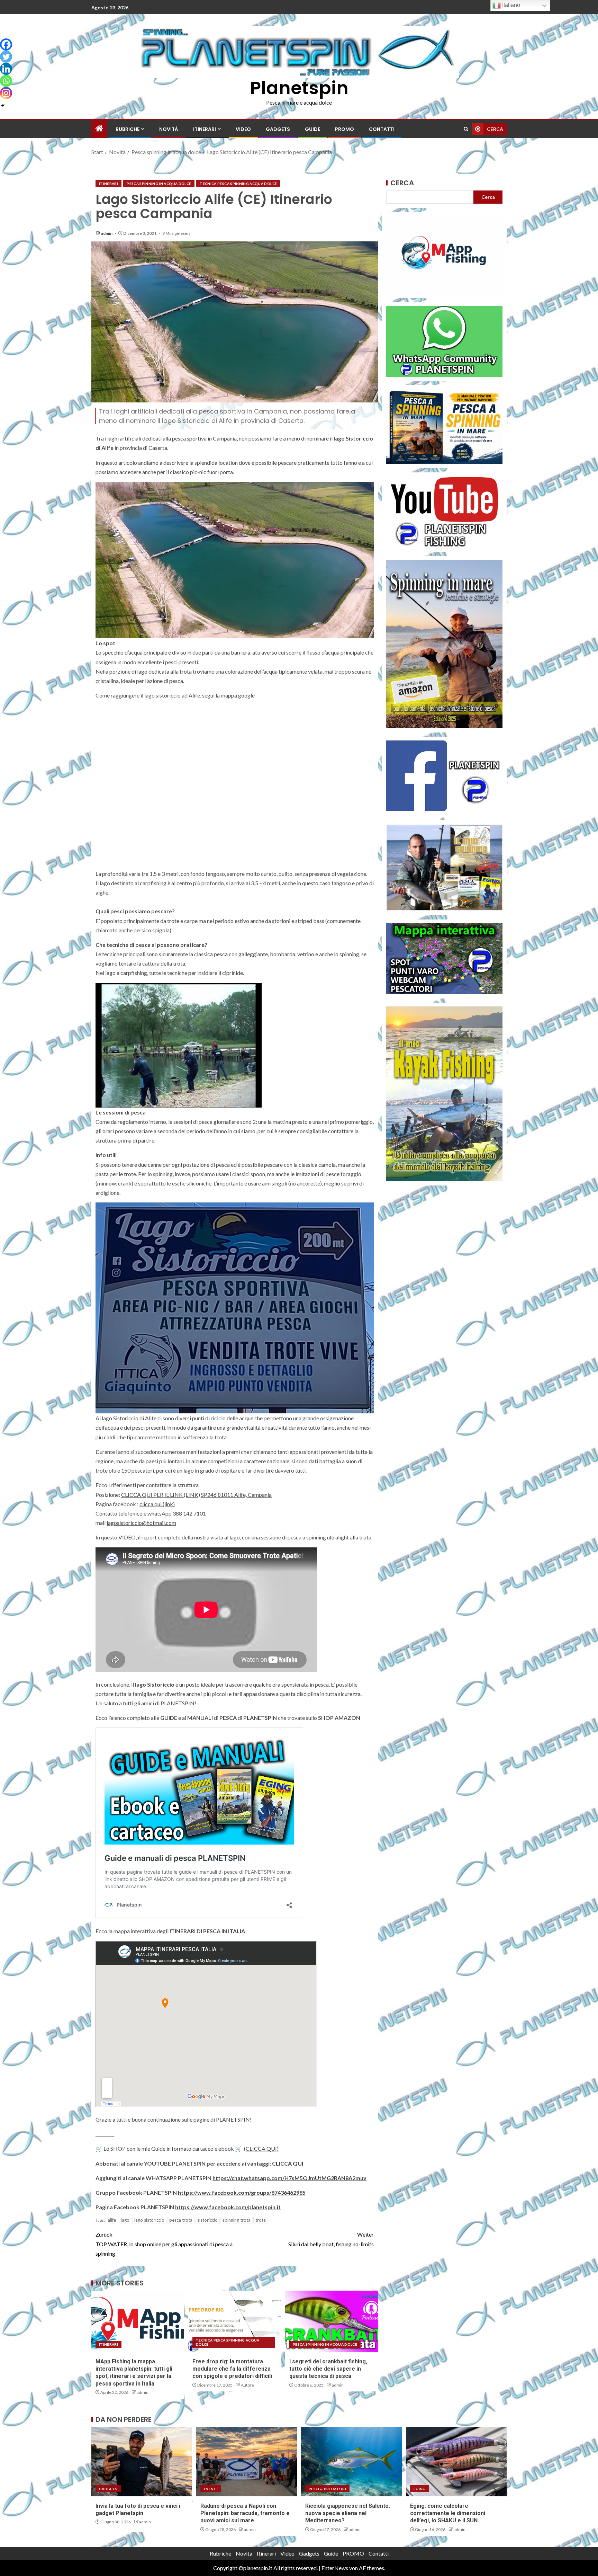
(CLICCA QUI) (261, 2148)
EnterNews (335, 2568)
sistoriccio (207, 2220)
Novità (169, 129)
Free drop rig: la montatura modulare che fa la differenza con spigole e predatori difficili (232, 2369)
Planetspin (299, 88)
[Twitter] (6, 57)
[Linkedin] (6, 69)
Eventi (211, 2489)
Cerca (402, 183)
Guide (312, 129)
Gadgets (278, 129)
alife (112, 2220)
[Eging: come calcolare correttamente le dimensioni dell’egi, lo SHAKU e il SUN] (456, 2462)
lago (125, 2220)
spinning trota (237, 2220)
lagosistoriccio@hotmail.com (141, 1523)
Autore (247, 2385)
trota (261, 2220)
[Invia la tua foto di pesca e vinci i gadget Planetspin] (142, 2462)
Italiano (510, 5)
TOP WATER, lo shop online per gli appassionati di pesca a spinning (164, 2244)
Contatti (382, 129)
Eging (420, 2489)
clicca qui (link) (157, 1504)
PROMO (345, 129)
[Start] (99, 129)
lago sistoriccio (149, 2220)
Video (243, 129)
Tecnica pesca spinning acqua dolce (238, 184)
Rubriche (128, 129)
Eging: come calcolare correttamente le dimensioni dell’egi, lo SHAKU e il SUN (448, 2513)
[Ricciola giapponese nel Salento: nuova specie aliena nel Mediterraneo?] (351, 2462)
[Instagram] (6, 93)
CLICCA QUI (288, 2163)
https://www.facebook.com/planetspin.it (228, 2207)
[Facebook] (6, 45)
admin (107, 233)
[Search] (466, 129)
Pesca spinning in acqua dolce (159, 184)
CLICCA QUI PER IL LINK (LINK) (161, 1495)
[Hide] (3, 106)
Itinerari (205, 129)
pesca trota (181, 2220)
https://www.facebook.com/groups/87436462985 (242, 2192)
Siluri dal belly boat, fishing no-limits (331, 2239)
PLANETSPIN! (234, 2119)
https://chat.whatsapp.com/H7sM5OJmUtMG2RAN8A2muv (289, 2178)
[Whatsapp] (6, 81)
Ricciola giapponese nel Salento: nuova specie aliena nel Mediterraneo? (348, 2513)
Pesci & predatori (327, 2489)
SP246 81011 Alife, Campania (236, 1495)
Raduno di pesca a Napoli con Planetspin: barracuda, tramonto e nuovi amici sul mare (245, 2513)
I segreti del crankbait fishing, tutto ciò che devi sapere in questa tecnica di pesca (328, 2369)
